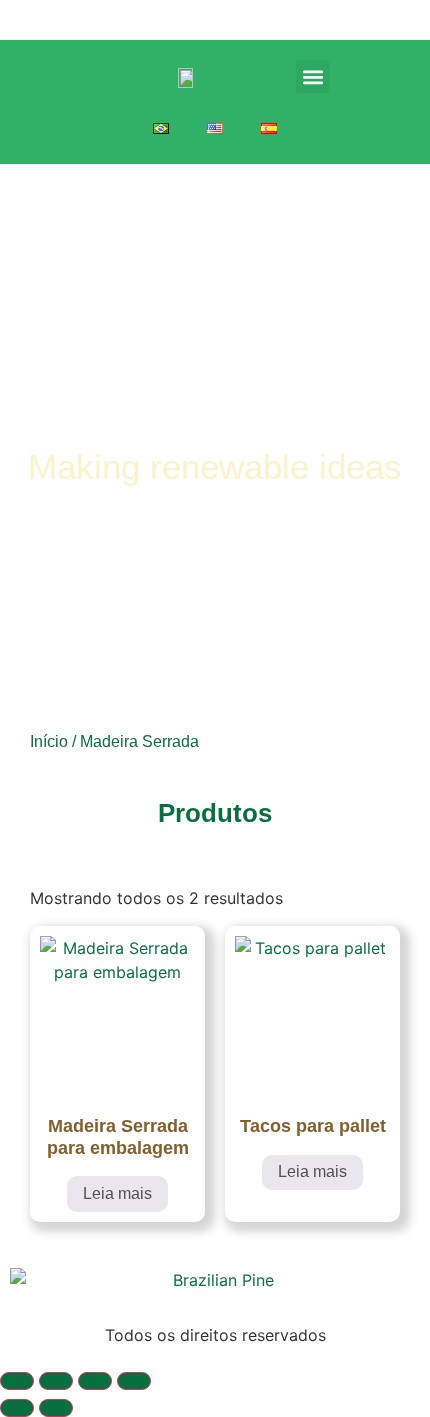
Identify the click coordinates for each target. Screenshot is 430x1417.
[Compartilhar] (95, 1381)
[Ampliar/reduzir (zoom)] (17, 1381)
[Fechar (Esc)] (134, 1381)
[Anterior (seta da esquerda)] (17, 1408)
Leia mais (117, 1193)
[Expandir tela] (56, 1381)
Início (49, 741)
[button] (312, 76)
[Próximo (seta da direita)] (56, 1408)
